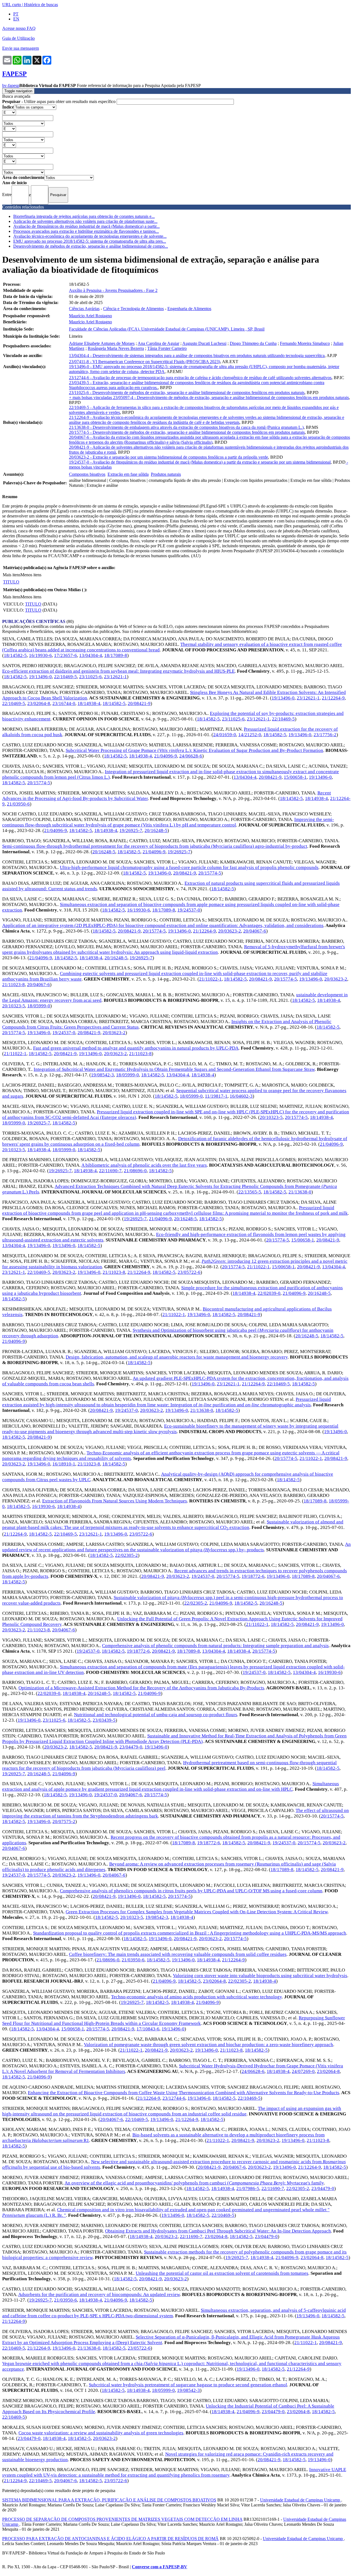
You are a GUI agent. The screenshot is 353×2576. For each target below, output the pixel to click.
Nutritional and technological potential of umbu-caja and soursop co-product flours (156, 1715)
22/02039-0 (269, 1293)
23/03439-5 (104, 1720)
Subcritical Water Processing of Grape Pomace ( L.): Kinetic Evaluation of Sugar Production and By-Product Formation (194, 750)
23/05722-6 (189, 1272)
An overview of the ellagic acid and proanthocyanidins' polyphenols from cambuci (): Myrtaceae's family (194, 2183)
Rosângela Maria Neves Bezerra (116, 348)
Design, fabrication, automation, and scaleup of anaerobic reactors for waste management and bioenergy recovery (177, 1357)
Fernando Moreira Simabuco (305, 343)
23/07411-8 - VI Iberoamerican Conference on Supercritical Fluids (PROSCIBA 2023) (145, 362)
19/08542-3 (102, 1075)
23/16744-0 (64, 703)
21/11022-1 (210, 979)
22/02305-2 (126, 1555)
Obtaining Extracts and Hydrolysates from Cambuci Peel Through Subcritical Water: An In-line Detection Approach (218, 2231)
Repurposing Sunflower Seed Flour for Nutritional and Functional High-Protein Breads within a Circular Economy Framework (174, 2021)
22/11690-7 (110, 1171)
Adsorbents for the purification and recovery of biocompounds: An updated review (99, 2294)
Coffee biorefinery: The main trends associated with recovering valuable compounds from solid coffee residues (178, 1954)
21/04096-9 (166, 756)
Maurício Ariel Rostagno (90, 316)
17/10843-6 (148, 2029)
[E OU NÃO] (9, 112)
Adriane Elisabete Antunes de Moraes (102, 343)
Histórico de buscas (41, 5)
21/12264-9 (333, 698)
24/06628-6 (191, 756)
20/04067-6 (255, 931)
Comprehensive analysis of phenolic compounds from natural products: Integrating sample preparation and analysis (215, 1646)
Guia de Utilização (18, 38)
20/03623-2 (230, 931)
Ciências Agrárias (84, 309)
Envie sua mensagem (21, 48)
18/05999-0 (39, 1006)
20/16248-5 (156, 830)
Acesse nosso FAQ (19, 28)
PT (16, 14)
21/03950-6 (18, 804)
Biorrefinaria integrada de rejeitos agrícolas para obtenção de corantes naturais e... (84, 216)
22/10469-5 (65, 677)
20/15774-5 (39, 783)
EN (16, 19)
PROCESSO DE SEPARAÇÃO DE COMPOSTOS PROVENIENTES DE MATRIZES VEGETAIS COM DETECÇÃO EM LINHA (122, 2519)
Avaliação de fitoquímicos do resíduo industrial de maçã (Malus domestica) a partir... (86, 226)
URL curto (12, 5)
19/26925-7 (131, 830)
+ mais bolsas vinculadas (91, 397)
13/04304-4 (91, 655)
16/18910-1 (64, 1464)
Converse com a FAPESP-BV (160, 2567)
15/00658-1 (295, 777)
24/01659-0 (225, 735)
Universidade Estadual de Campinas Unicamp (301, 2500)
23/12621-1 (115, 677)
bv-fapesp (11, 85)
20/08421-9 (139, 703)
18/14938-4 (89, 703)
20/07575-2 (64, 1821)
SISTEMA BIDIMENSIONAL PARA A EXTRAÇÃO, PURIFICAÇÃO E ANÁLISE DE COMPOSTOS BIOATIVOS (109, 2500)
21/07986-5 (248, 2188)
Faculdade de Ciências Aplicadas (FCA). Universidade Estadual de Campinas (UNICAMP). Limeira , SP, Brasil (167, 329)
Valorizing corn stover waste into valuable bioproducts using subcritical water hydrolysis (260, 1976)
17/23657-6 (65, 655)
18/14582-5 (15, 655)
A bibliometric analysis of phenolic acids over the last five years (144, 1165)
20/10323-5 (14, 1006)
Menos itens (31, 575)
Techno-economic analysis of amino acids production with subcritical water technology (196, 1997)
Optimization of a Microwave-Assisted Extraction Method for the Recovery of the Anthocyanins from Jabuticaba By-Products (141, 1688)
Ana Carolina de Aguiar (158, 343)
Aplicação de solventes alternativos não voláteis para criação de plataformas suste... (85, 221)
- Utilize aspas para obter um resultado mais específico (59, 101)
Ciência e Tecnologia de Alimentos (133, 309)
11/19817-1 (216, 1096)
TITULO (11, 582)
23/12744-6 (174, 2098)
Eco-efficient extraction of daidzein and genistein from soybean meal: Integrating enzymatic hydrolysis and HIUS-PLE (118, 671)
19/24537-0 (189, 910)
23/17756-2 (325, 735)
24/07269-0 (303, 2071)
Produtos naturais (166, 474)
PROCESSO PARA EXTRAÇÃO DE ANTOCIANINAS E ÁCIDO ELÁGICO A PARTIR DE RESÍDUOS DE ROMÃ (110, 2539)
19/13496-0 (40, 677)
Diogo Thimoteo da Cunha (253, 343)
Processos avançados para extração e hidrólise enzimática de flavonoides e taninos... (86, 231)
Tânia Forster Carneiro (167, 348)
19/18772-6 (253, 1576)
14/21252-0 (250, 735)
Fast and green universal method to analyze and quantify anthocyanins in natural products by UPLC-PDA (136, 1048)
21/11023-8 (14, 985)
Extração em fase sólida (128, 474)
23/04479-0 (131, 1747)
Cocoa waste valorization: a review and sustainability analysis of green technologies (101, 2433)
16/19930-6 (40, 655)
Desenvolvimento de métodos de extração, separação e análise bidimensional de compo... (91, 246)
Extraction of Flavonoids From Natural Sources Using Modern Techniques (115, 1501)
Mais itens (12, 575)
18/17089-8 (116, 655)
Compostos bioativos (87, 474)
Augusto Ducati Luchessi (204, 343)
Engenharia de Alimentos (189, 309)
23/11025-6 (90, 677)
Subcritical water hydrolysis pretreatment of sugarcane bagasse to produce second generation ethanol (188, 2385)
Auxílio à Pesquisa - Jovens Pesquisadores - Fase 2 (113, 290)
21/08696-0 (135, 1171)
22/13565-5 (250, 1192)
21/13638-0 (300, 1192)
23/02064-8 (39, 703)
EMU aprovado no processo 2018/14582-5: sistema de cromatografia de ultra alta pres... (90, 241)
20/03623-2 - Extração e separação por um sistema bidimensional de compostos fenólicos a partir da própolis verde (169, 457)
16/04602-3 (241, 1096)
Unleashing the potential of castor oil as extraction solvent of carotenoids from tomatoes (222, 2273)
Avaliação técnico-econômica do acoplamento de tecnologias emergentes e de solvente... (90, 236)
